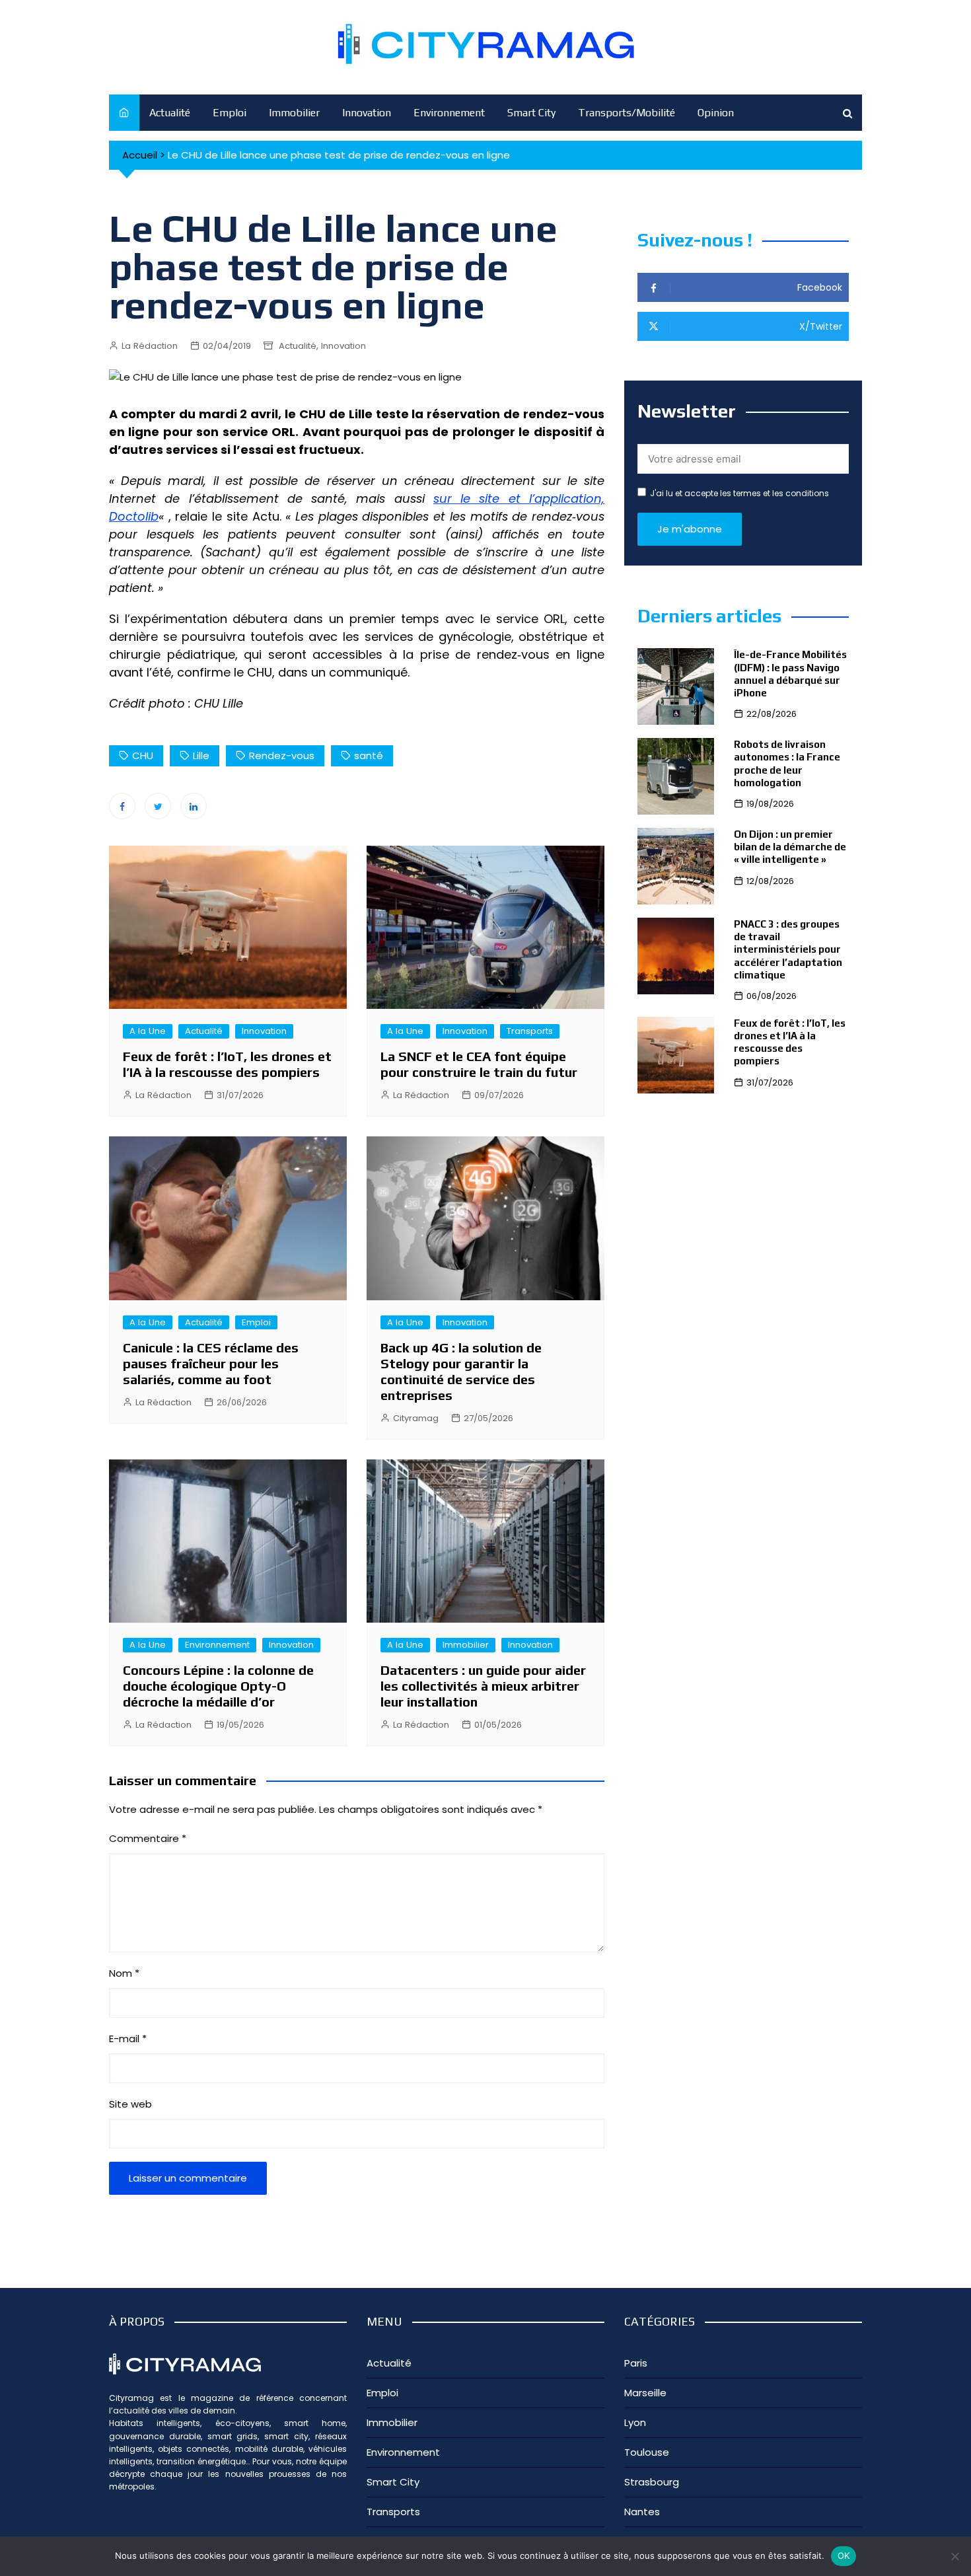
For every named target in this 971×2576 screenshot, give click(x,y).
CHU (143, 755)
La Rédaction (150, 346)
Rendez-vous (282, 755)
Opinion (716, 113)
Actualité (170, 113)
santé (369, 755)
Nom (124, 1973)
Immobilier (294, 113)
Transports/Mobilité (627, 113)
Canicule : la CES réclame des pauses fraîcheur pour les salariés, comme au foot (211, 1363)
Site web (130, 2104)
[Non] (954, 2556)
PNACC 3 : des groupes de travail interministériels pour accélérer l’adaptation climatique (788, 949)
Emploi (230, 113)
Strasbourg (652, 2482)
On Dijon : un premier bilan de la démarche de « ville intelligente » (790, 847)
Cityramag (416, 1418)
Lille (201, 755)
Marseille (645, 2393)
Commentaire (148, 1838)
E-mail (128, 2039)
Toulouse (647, 2452)
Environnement (449, 113)
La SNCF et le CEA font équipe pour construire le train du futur (479, 1064)
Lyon (635, 2422)
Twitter (158, 806)
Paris (636, 2363)
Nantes (642, 2512)
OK (844, 2556)
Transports (530, 1031)
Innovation (367, 113)
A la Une (148, 1031)
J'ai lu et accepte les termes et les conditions (739, 493)
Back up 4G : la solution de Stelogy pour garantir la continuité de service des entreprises (461, 1371)
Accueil (140, 155)
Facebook (122, 806)
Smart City (531, 113)
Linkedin (194, 806)
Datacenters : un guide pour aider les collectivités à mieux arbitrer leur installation (483, 1686)
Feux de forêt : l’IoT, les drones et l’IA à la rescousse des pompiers (227, 1064)
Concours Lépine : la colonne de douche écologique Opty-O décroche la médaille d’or (218, 1686)
